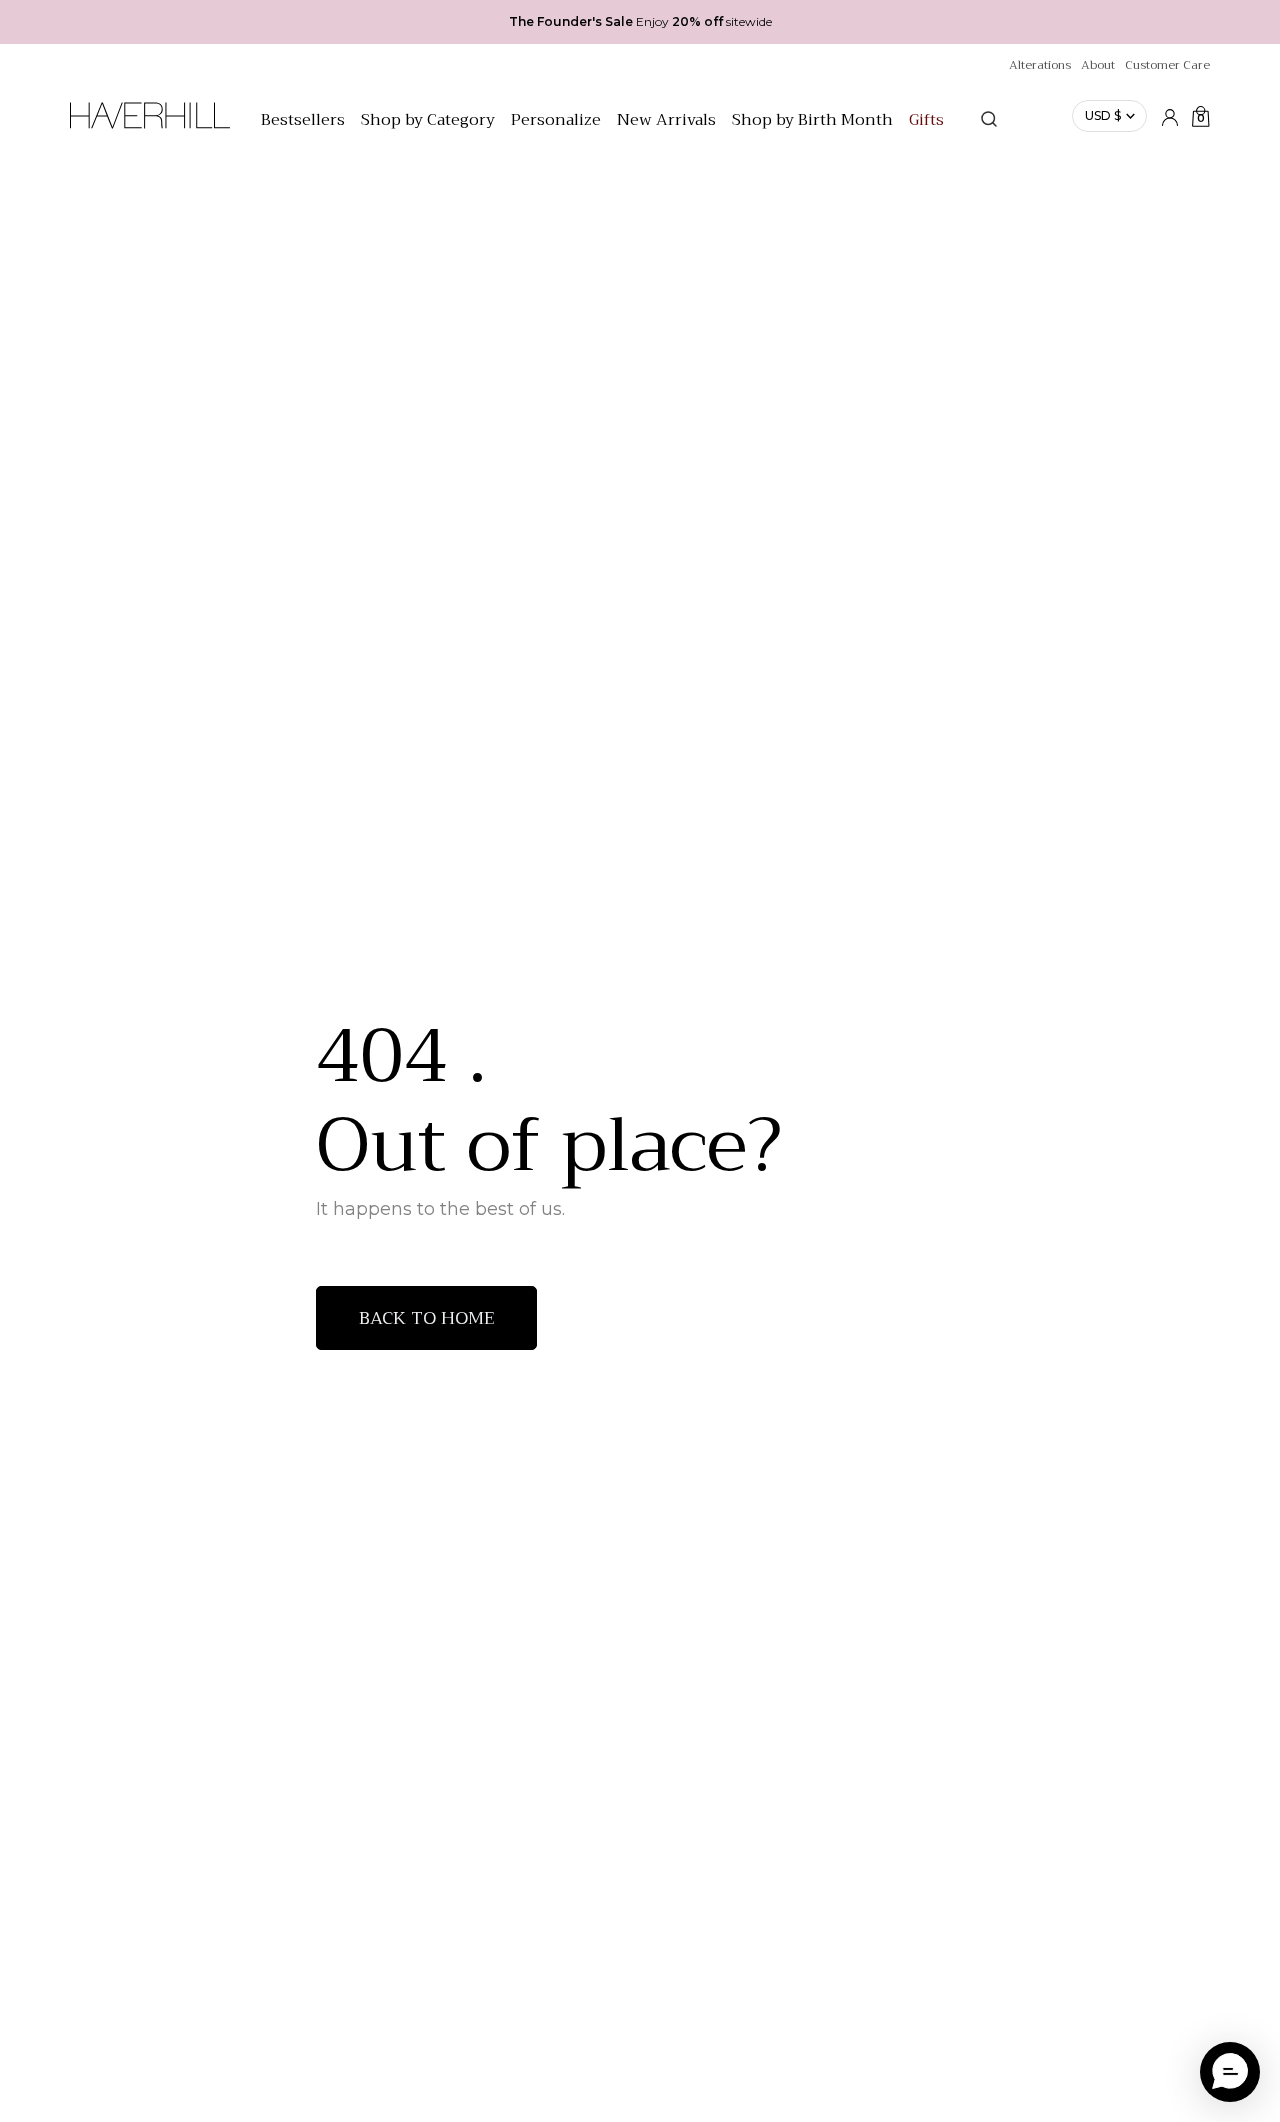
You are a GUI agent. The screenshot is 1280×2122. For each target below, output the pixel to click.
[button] (1230, 2072)
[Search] (989, 119)
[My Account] (1170, 116)
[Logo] (150, 126)
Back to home (427, 1318)
